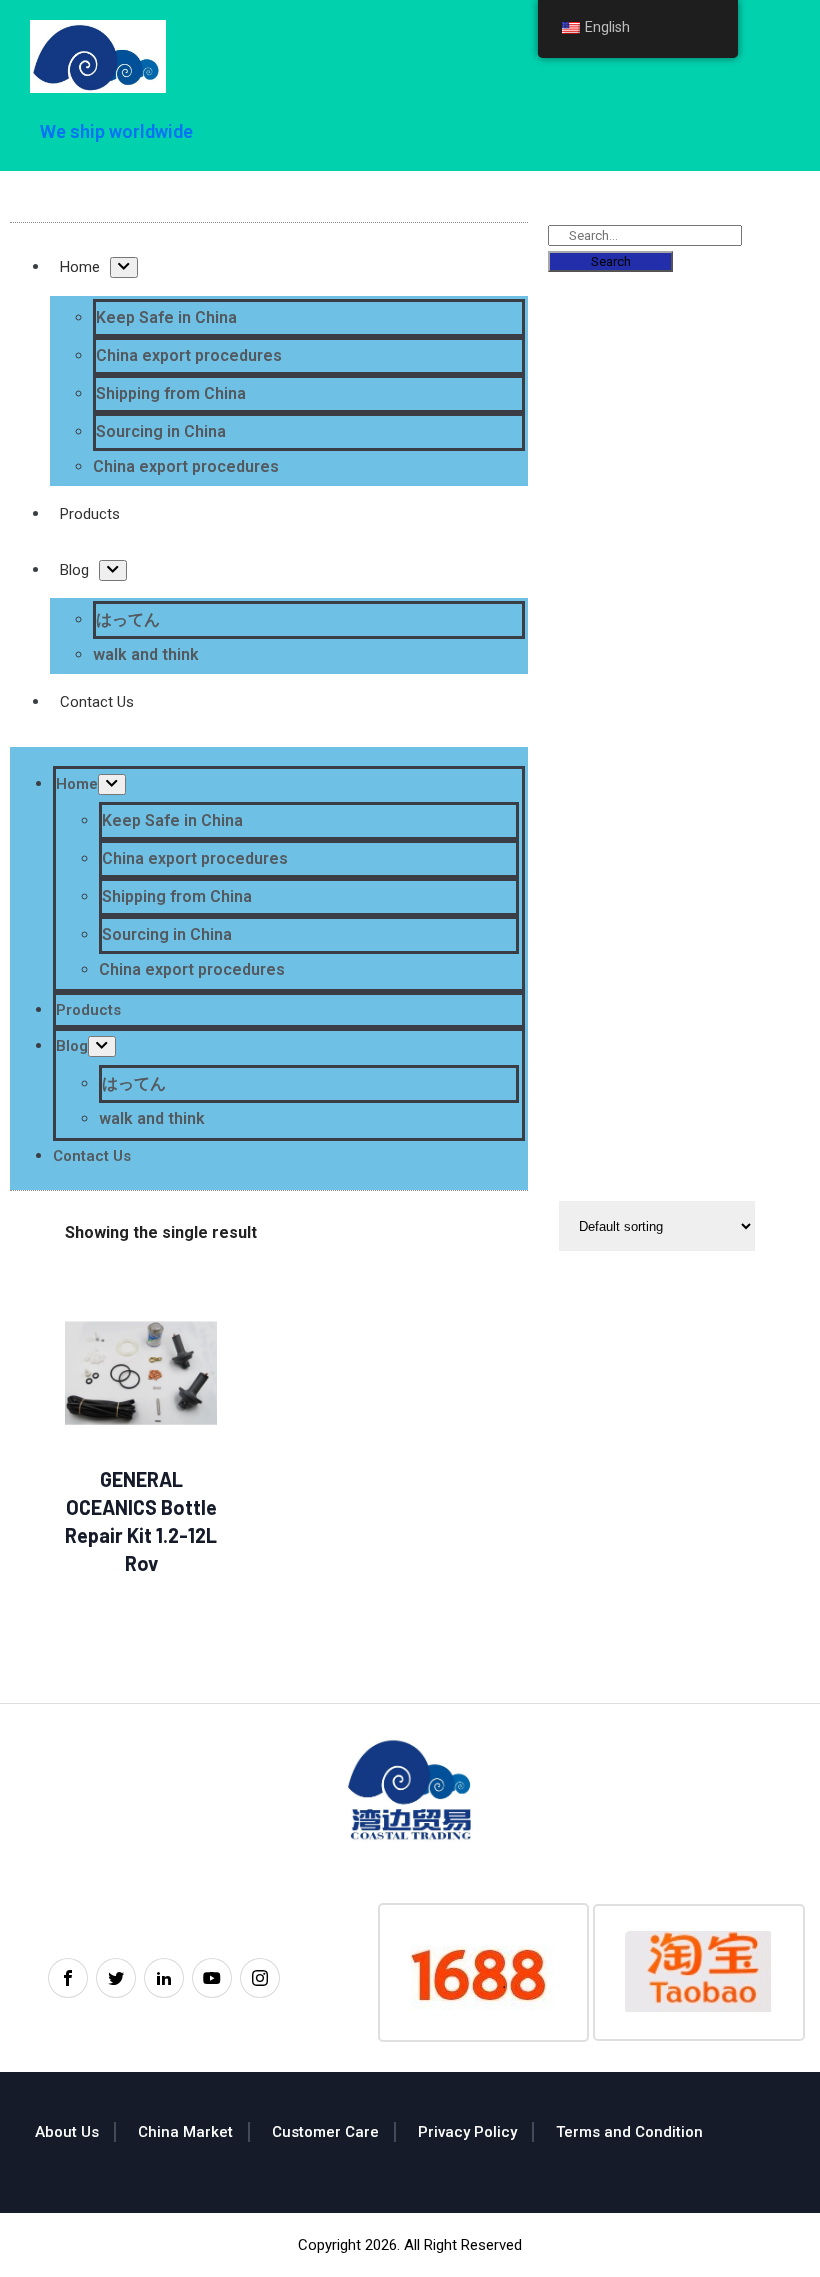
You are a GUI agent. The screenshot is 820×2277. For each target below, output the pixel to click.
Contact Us (97, 702)
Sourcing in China (161, 431)
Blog (74, 570)
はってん (128, 619)
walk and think (146, 654)
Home (80, 267)
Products (90, 514)
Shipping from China (171, 393)
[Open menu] (124, 267)
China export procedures (189, 355)
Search (611, 261)
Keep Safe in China (166, 317)
